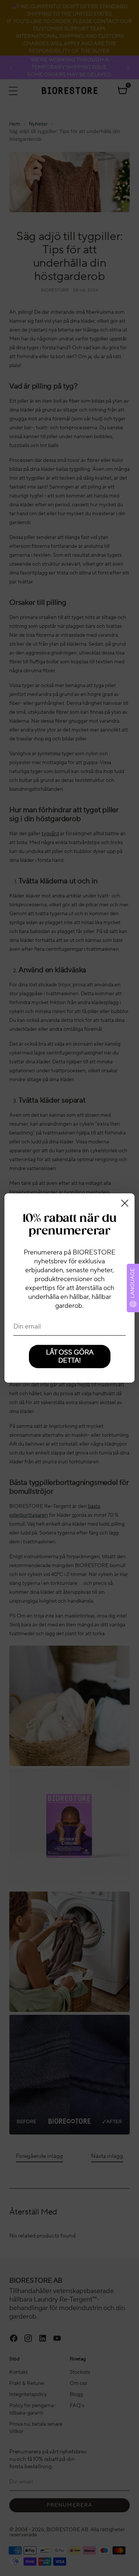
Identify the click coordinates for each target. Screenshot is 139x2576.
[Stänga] (125, 1203)
